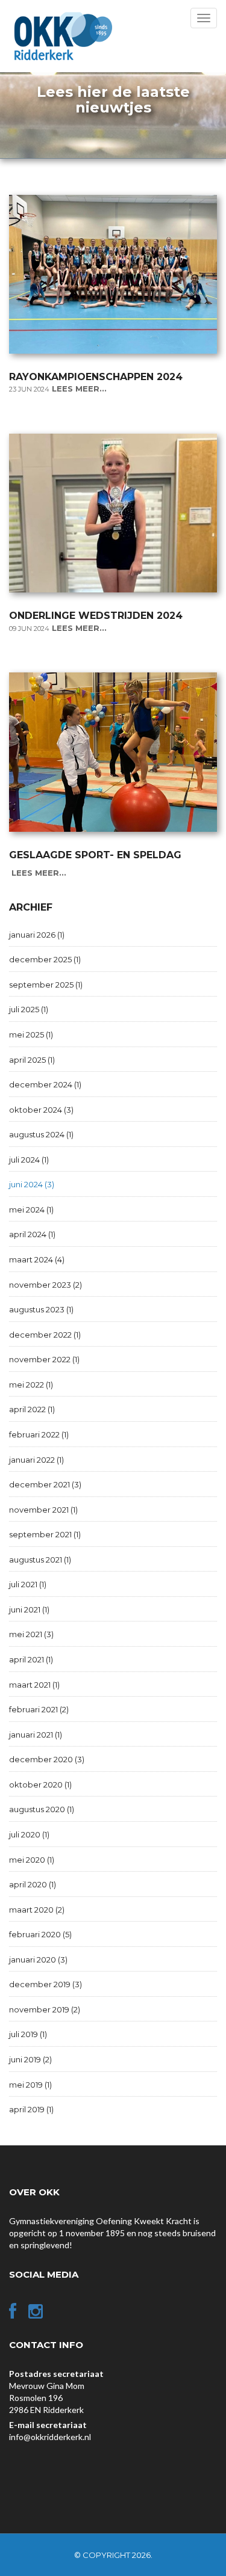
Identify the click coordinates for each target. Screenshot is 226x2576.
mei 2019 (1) (30, 2085)
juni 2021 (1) (29, 1609)
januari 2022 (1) (36, 1460)
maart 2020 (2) (37, 1910)
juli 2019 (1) (28, 2034)
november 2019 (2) (45, 2009)
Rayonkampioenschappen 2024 (96, 377)
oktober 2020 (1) (40, 1784)
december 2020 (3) (47, 1759)
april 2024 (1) (32, 1234)
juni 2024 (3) (32, 1184)
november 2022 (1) (44, 1359)
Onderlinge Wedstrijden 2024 (96, 616)
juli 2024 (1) (29, 1160)
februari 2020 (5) (40, 1934)
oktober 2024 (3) (41, 1110)
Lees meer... (79, 389)
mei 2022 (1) (31, 1385)
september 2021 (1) (45, 1534)
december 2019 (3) (46, 1984)
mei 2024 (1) (31, 1210)
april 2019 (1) (31, 2109)
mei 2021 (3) (31, 1634)
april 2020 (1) (33, 1884)
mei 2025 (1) (31, 1034)
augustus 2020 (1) (42, 1809)
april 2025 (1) (32, 1060)
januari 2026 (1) (37, 935)
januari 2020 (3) (38, 1960)
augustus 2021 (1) (40, 1560)
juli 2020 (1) (29, 1834)
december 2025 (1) (45, 959)
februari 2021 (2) (39, 1709)
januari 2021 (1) (36, 1735)
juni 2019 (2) (30, 2059)
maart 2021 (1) (34, 1685)
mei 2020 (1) (32, 1860)
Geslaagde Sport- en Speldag (95, 855)
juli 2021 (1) (28, 1584)
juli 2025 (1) (29, 1009)
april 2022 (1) (32, 1409)
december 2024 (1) (45, 1084)
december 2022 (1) (45, 1335)
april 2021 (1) (31, 1659)
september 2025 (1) (46, 985)
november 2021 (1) (43, 1510)
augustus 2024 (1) (41, 1134)
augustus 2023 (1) (41, 1309)
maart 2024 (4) (37, 1259)
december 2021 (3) (45, 1484)
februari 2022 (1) (39, 1434)
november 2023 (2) (46, 1285)
